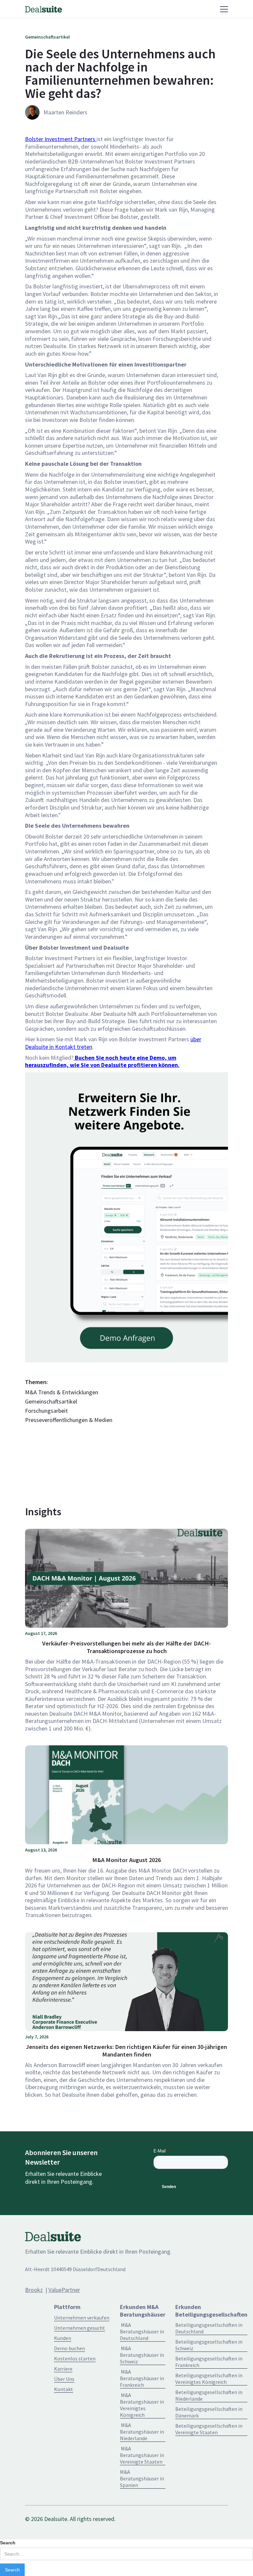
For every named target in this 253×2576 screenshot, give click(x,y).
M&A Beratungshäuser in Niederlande (142, 2432)
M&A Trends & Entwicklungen (62, 1392)
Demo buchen (70, 2348)
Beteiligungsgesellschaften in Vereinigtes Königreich (209, 2379)
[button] (168, 9)
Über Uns (64, 2379)
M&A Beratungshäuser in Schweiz (142, 2355)
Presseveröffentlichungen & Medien (69, 1420)
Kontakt (64, 2389)
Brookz (34, 2290)
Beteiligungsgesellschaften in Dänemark (209, 2412)
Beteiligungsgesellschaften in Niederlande (209, 2395)
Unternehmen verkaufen (82, 2318)
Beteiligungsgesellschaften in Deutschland (209, 2328)
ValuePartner (64, 2290)
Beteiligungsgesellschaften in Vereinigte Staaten (209, 2429)
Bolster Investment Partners (61, 139)
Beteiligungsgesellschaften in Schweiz (209, 2345)
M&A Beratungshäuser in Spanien (142, 2478)
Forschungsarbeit (46, 1411)
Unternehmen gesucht (80, 2328)
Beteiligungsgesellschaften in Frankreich (209, 2362)
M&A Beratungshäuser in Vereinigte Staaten (142, 2455)
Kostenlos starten (75, 2358)
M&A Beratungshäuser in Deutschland (142, 2331)
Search (8, 2543)
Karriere (63, 2369)
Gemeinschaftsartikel (51, 1402)
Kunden (63, 2338)
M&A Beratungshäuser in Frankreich (142, 2378)
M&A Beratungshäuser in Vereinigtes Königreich (142, 2405)
